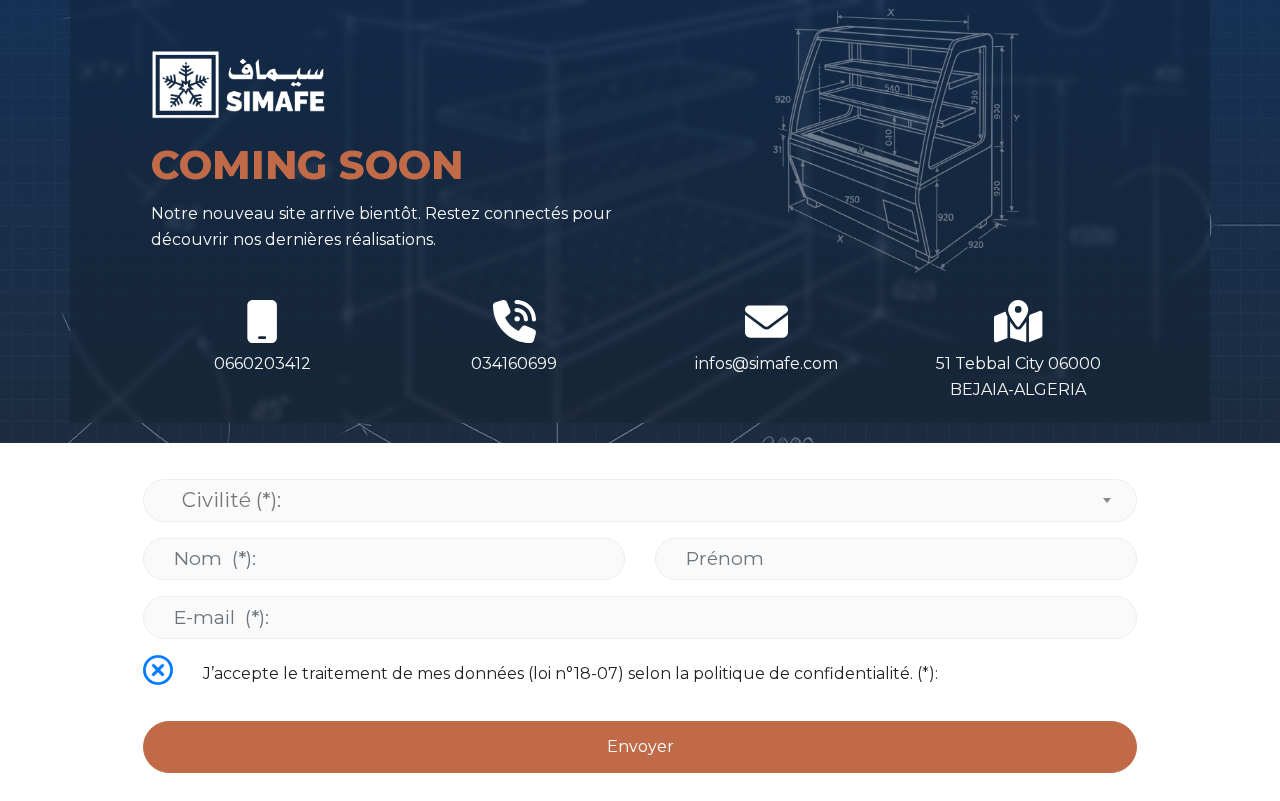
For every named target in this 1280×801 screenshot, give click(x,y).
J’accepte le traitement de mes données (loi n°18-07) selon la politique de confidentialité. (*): (570, 673)
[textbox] (640, 500)
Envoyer (640, 746)
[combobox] (640, 500)
